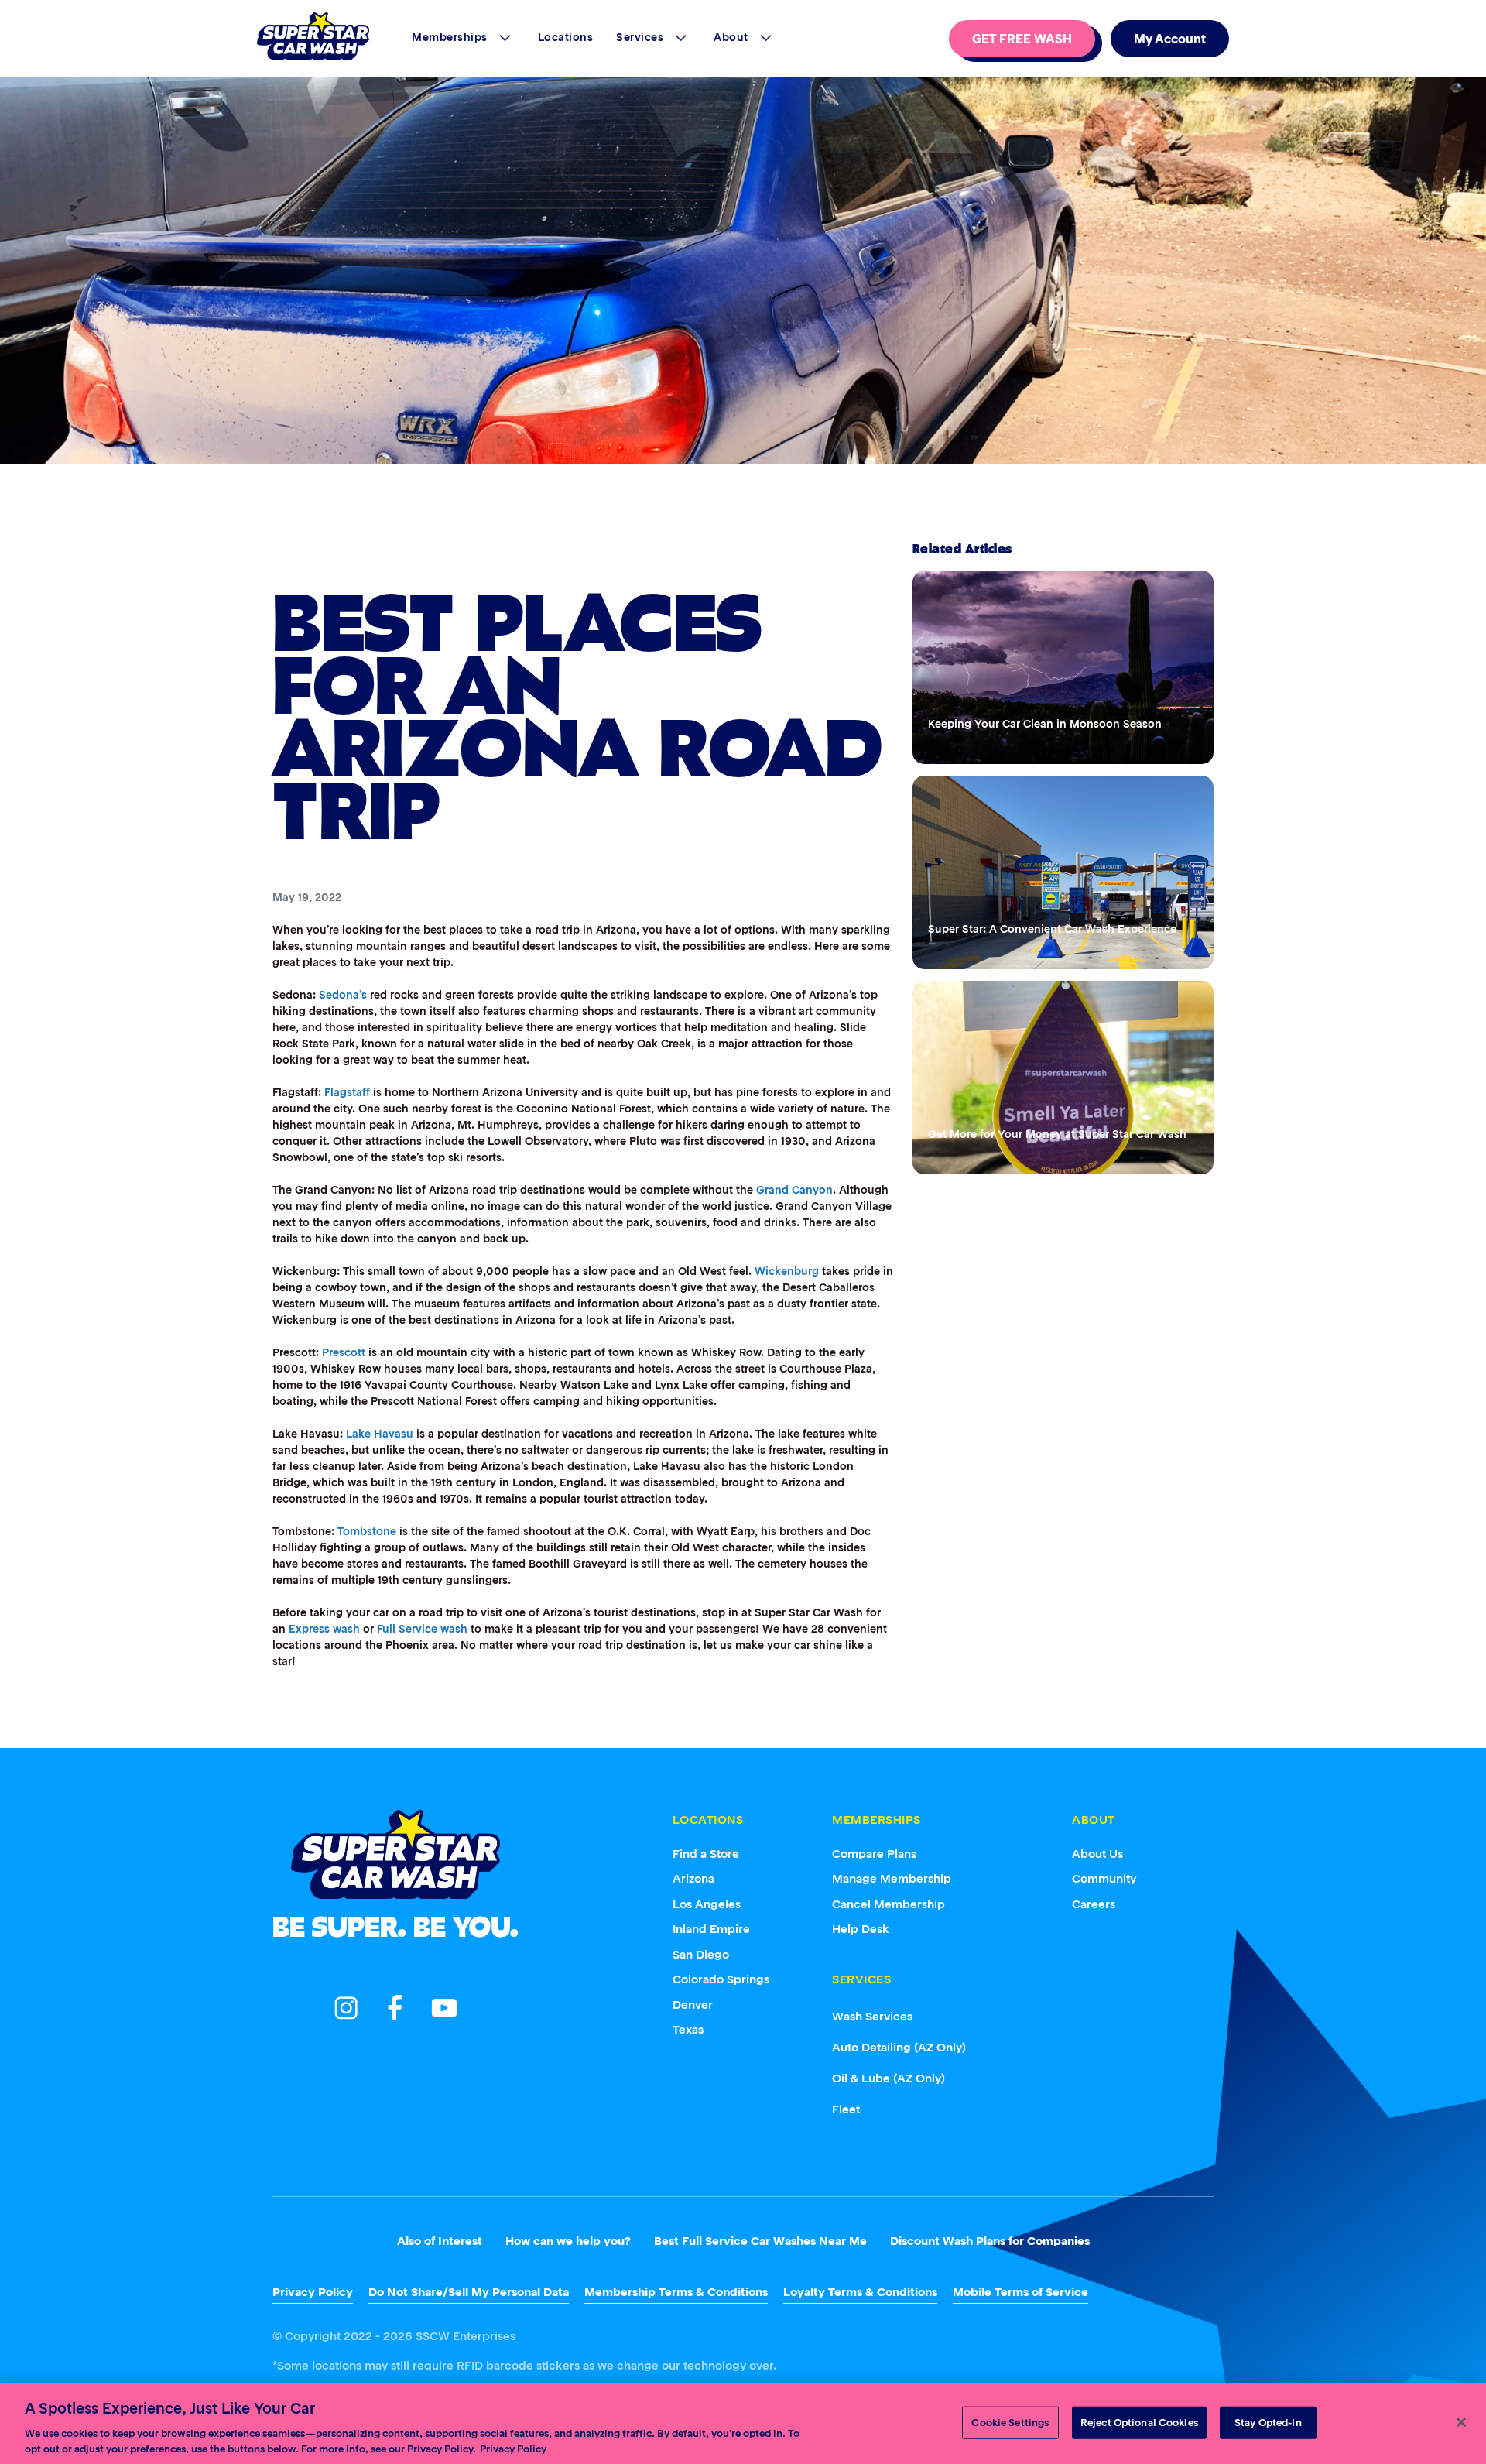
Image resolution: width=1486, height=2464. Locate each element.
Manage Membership (892, 1878)
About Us (1097, 1854)
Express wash (324, 1629)
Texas (688, 2029)
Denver (693, 2005)
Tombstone (367, 1531)
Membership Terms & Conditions (676, 2292)
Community (1104, 1878)
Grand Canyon (794, 1190)
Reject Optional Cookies (1139, 2423)
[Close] (1461, 2422)
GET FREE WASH (1022, 39)
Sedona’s (343, 995)
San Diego (701, 1954)
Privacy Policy (313, 2292)
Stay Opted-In (1268, 2423)
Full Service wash (422, 1629)
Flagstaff (347, 1092)
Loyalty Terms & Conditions (860, 2292)
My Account (1170, 39)
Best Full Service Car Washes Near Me (760, 2241)
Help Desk (861, 1929)
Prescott (344, 1352)
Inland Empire (711, 1929)
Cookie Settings (1010, 2423)
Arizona (693, 1878)
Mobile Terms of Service (1020, 2292)
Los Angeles (707, 1904)
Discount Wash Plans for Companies (990, 2241)
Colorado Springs (721, 1979)
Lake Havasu (380, 1434)
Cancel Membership (889, 1904)
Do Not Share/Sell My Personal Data (469, 2292)
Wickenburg (787, 1271)
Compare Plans (874, 1854)
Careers (1094, 1904)
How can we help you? (568, 2241)
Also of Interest (440, 2241)
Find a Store (706, 1854)
